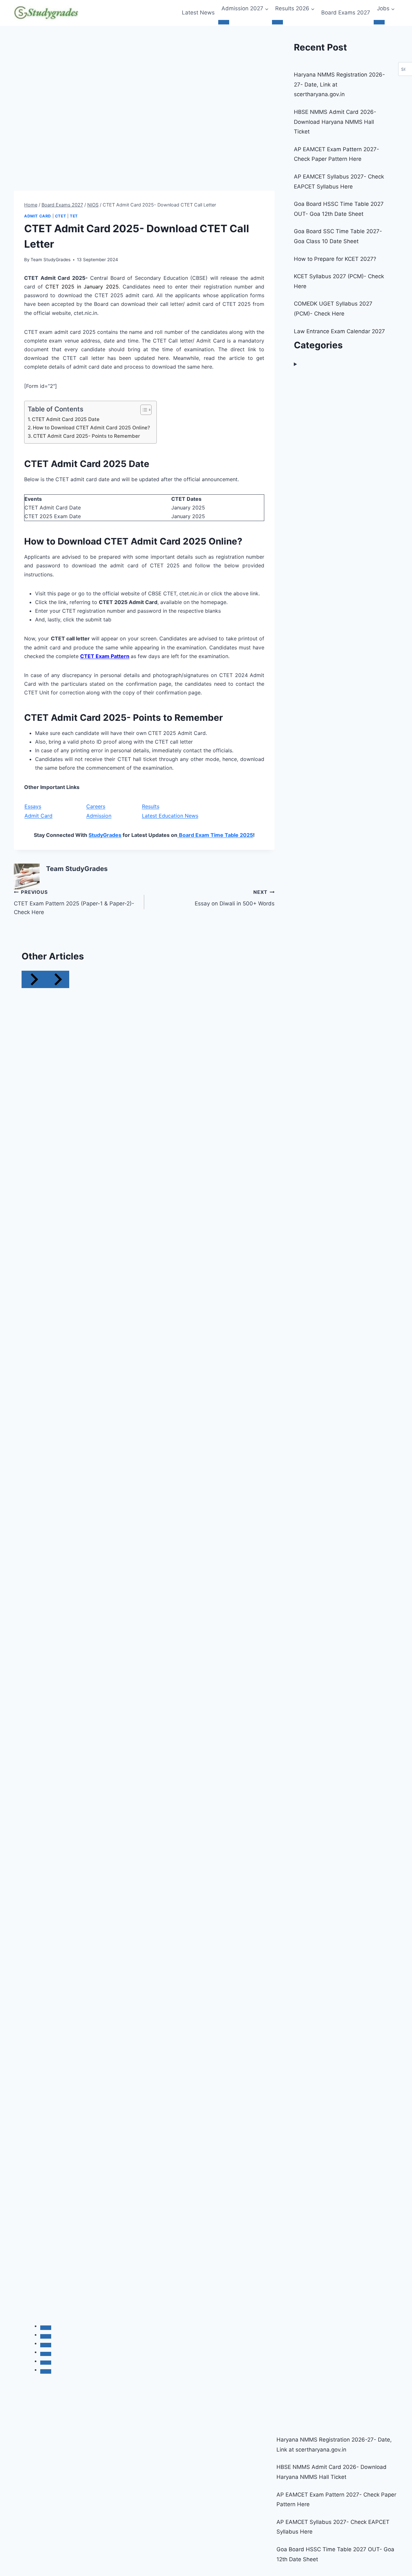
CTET (61, 216)
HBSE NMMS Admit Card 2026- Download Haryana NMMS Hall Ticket (335, 122)
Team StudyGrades (51, 260)
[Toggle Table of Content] (143, 410)
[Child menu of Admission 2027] (224, 22)
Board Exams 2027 (346, 13)
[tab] (46, 2328)
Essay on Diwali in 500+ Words (235, 898)
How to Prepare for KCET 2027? (335, 259)
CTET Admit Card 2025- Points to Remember (87, 436)
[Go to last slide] (33, 979)
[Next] (57, 979)
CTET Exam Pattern (105, 656)
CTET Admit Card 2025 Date (66, 419)
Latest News (198, 13)
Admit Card (38, 216)
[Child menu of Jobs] (379, 22)
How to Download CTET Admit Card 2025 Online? (91, 428)
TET (74, 216)
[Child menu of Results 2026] (277, 22)
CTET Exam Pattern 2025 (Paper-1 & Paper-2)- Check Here (74, 902)
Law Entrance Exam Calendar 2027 (339, 331)
